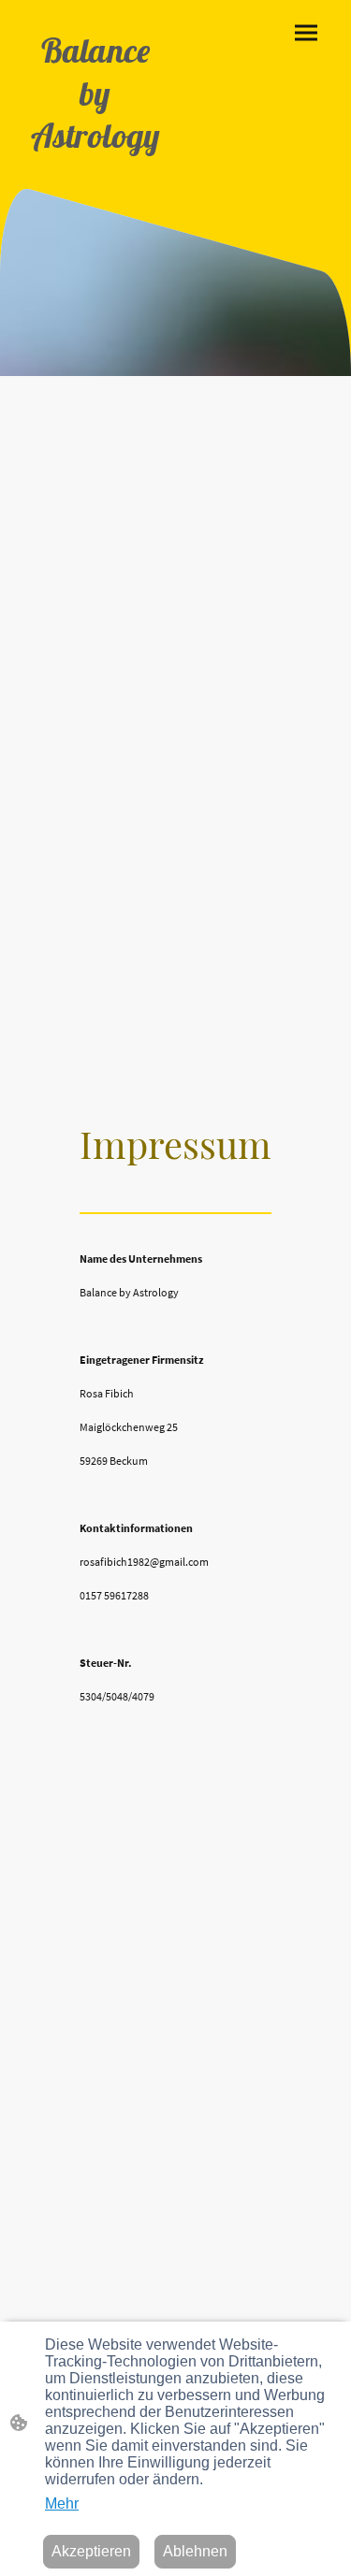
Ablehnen (195, 2551)
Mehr (62, 2504)
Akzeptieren (91, 2551)
